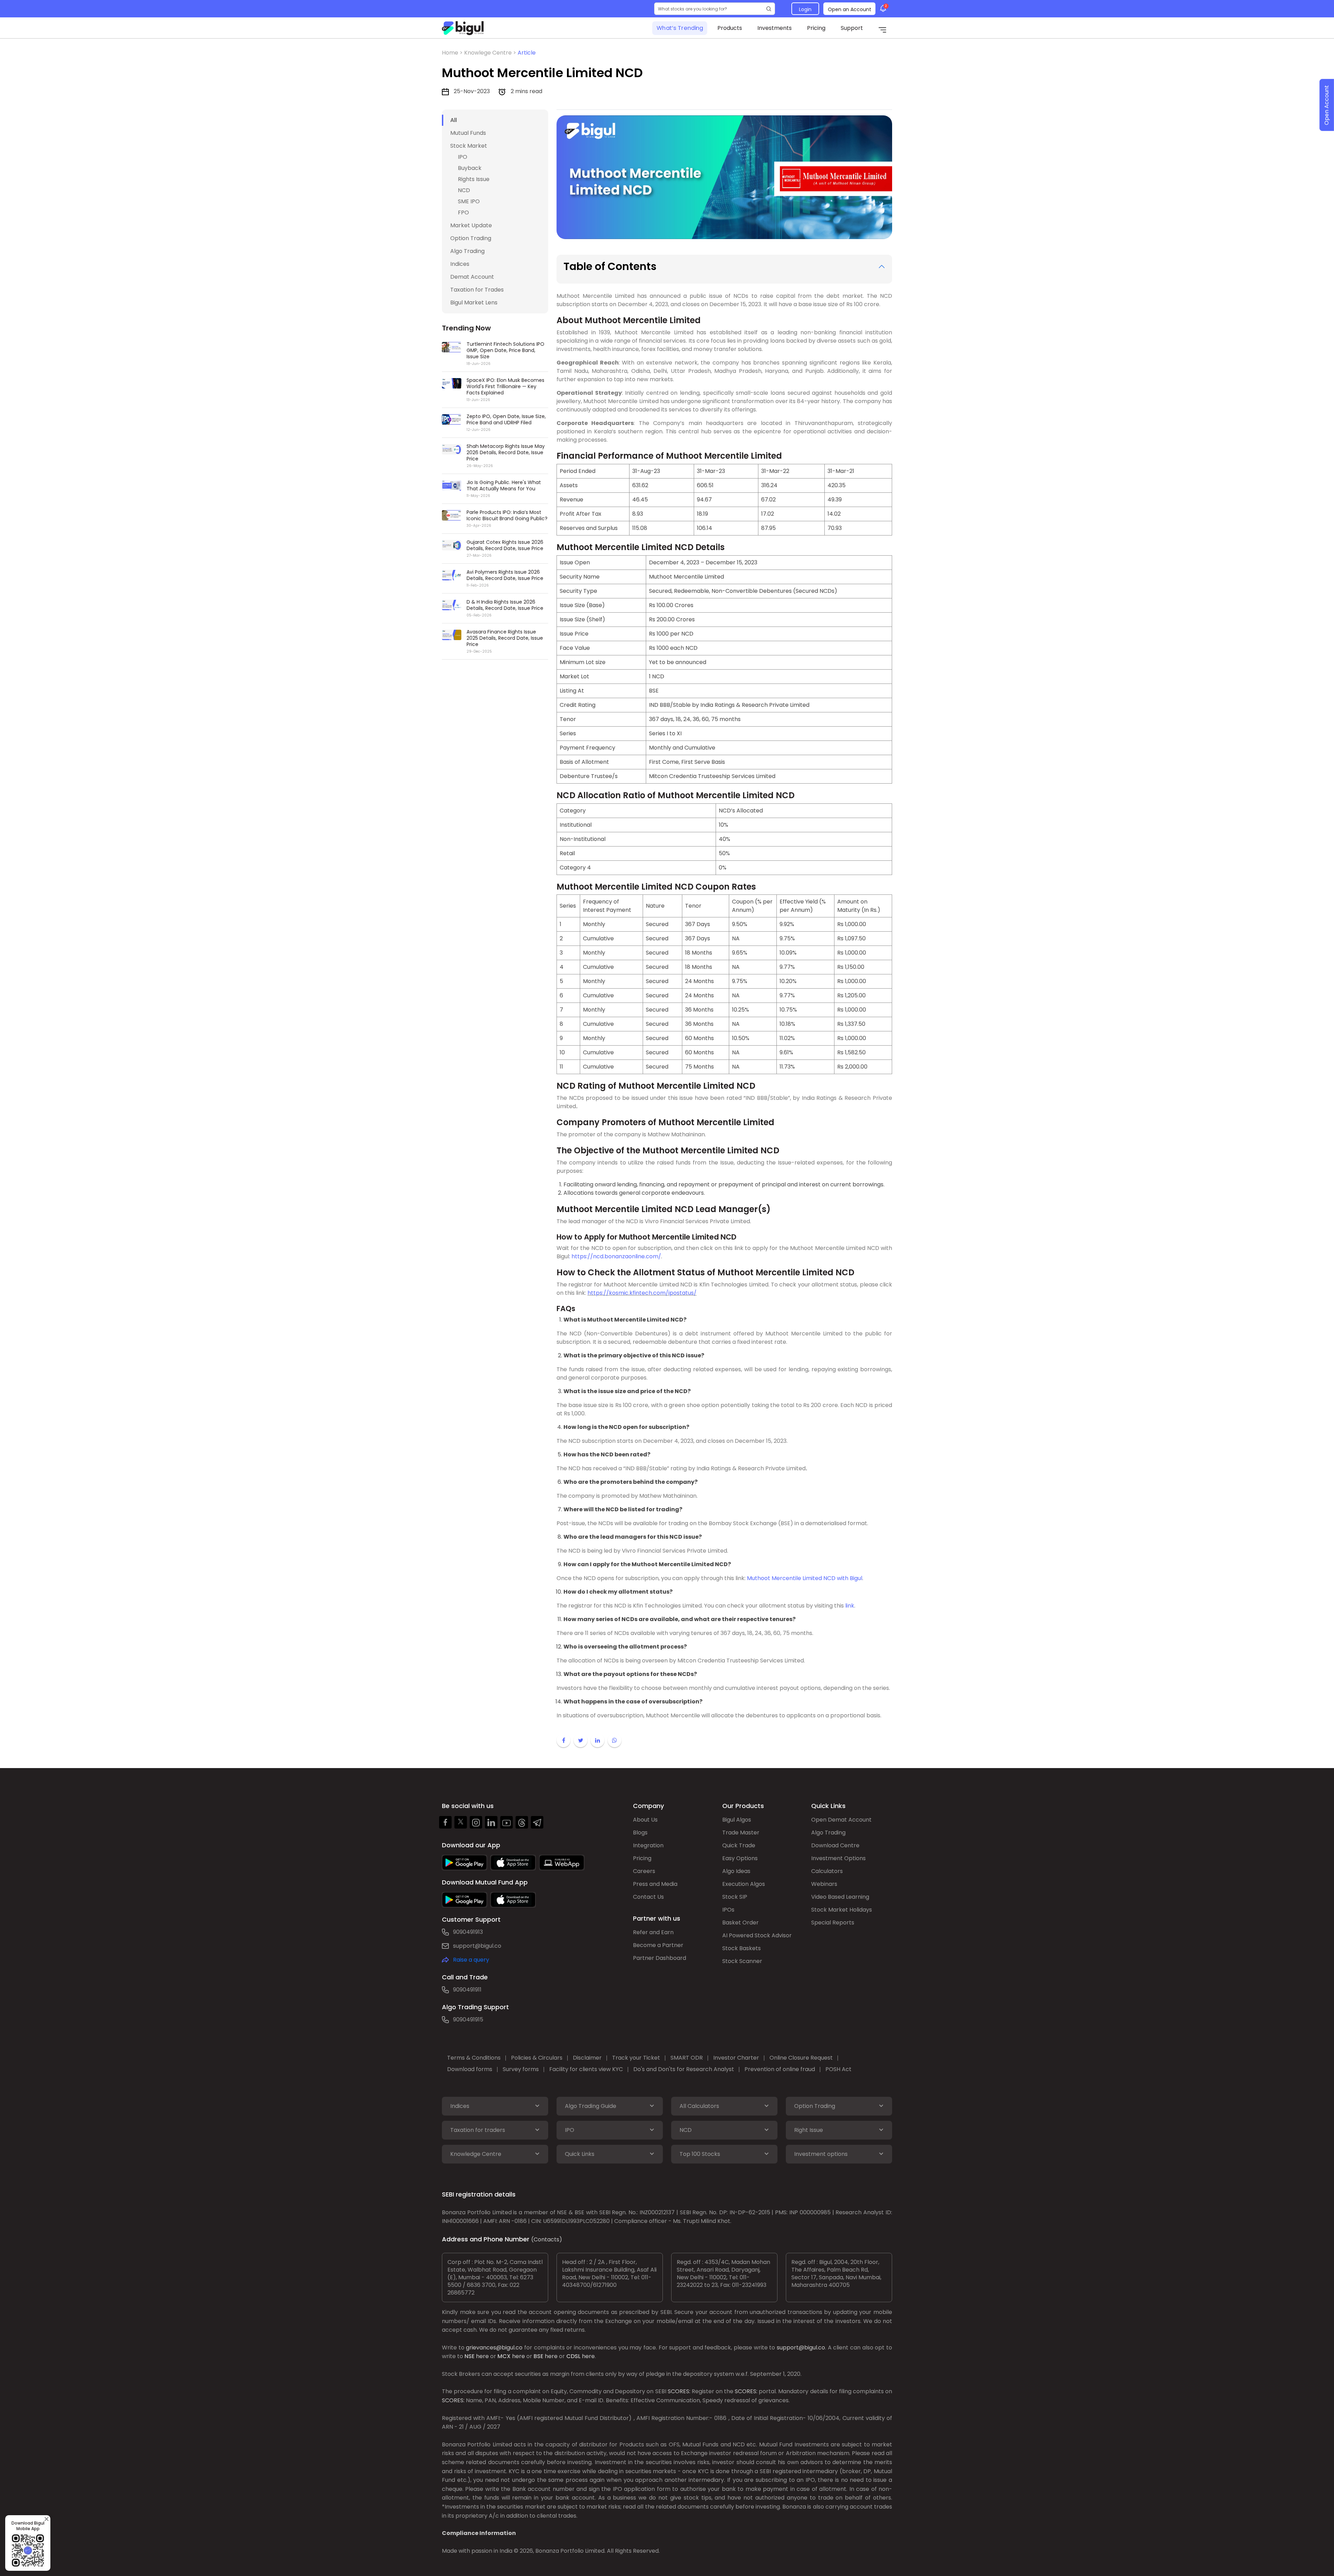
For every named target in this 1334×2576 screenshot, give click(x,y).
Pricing (816, 28)
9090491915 (468, 2019)
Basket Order (740, 1923)
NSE (470, 2356)
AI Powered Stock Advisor (757, 1935)
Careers (644, 1871)
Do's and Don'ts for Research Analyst (684, 2069)
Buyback (470, 168)
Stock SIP (735, 1897)
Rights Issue (474, 179)
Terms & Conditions (474, 2058)
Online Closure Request (801, 2058)
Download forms (470, 2069)
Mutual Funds (468, 133)
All (454, 120)
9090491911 (467, 1990)
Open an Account (850, 9)
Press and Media (655, 1884)
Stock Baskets (742, 1948)
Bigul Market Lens (474, 302)
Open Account (1327, 105)
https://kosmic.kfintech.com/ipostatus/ (642, 1293)
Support (852, 28)
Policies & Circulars (537, 2058)
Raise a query (471, 1960)
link (850, 1606)
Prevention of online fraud (780, 2069)
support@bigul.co (477, 1946)
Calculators (827, 1871)
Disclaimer (587, 2058)
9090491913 (468, 1932)
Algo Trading (467, 251)
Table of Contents (610, 266)
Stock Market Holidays (842, 1910)
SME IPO (469, 201)
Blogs (640, 1833)
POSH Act (838, 2069)
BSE (538, 2356)
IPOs (728, 1910)
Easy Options (740, 1858)
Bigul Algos (737, 1820)
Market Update (471, 225)
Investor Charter (736, 2058)
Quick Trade (739, 1845)
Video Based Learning (840, 1897)
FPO (463, 212)
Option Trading (471, 238)
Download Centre (835, 1845)
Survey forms (521, 2069)
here (482, 2356)
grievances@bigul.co (494, 2348)
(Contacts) (547, 2239)
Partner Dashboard (660, 1958)
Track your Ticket (636, 2058)
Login (805, 9)
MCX (504, 2356)
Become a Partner (658, 1945)
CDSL (573, 2356)
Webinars (824, 1884)
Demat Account (472, 277)
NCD (464, 190)
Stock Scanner (742, 1961)
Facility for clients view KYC (586, 2069)
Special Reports (833, 1923)
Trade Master (741, 1833)
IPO (463, 157)
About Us (645, 1820)
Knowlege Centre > (491, 53)
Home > (453, 53)
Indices (460, 264)
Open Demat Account (841, 1820)
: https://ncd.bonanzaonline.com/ (615, 1256)
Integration (648, 1845)
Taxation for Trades (477, 290)
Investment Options (838, 1858)
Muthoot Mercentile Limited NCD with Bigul (804, 1578)
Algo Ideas (736, 1871)
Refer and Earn (653, 1932)
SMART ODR (687, 2058)
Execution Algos (744, 1884)
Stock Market (469, 146)
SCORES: (679, 2391)
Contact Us (648, 1897)
